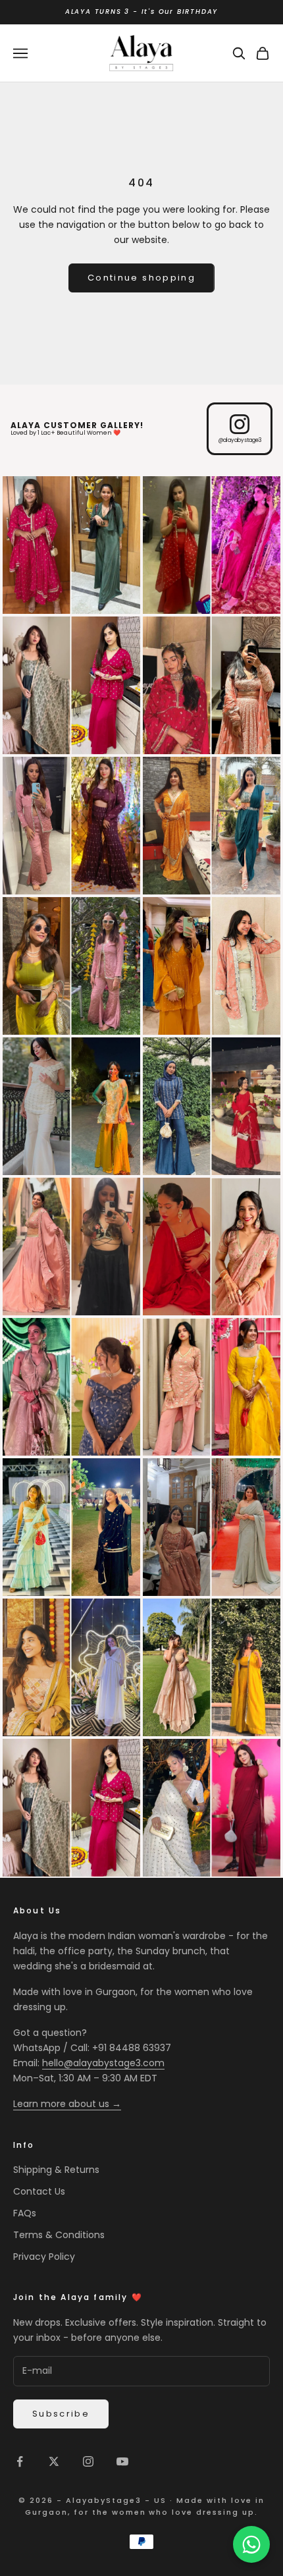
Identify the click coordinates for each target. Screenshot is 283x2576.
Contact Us (39, 2191)
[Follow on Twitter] (54, 2461)
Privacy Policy (44, 2257)
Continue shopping (141, 278)
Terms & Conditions (59, 2235)
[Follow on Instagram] (88, 2461)
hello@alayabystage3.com (103, 2063)
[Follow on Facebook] (20, 2461)
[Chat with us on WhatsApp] (251, 2544)
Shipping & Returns (56, 2170)
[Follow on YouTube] (122, 2461)
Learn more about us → (67, 2104)
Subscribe (61, 2414)
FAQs (25, 2213)
